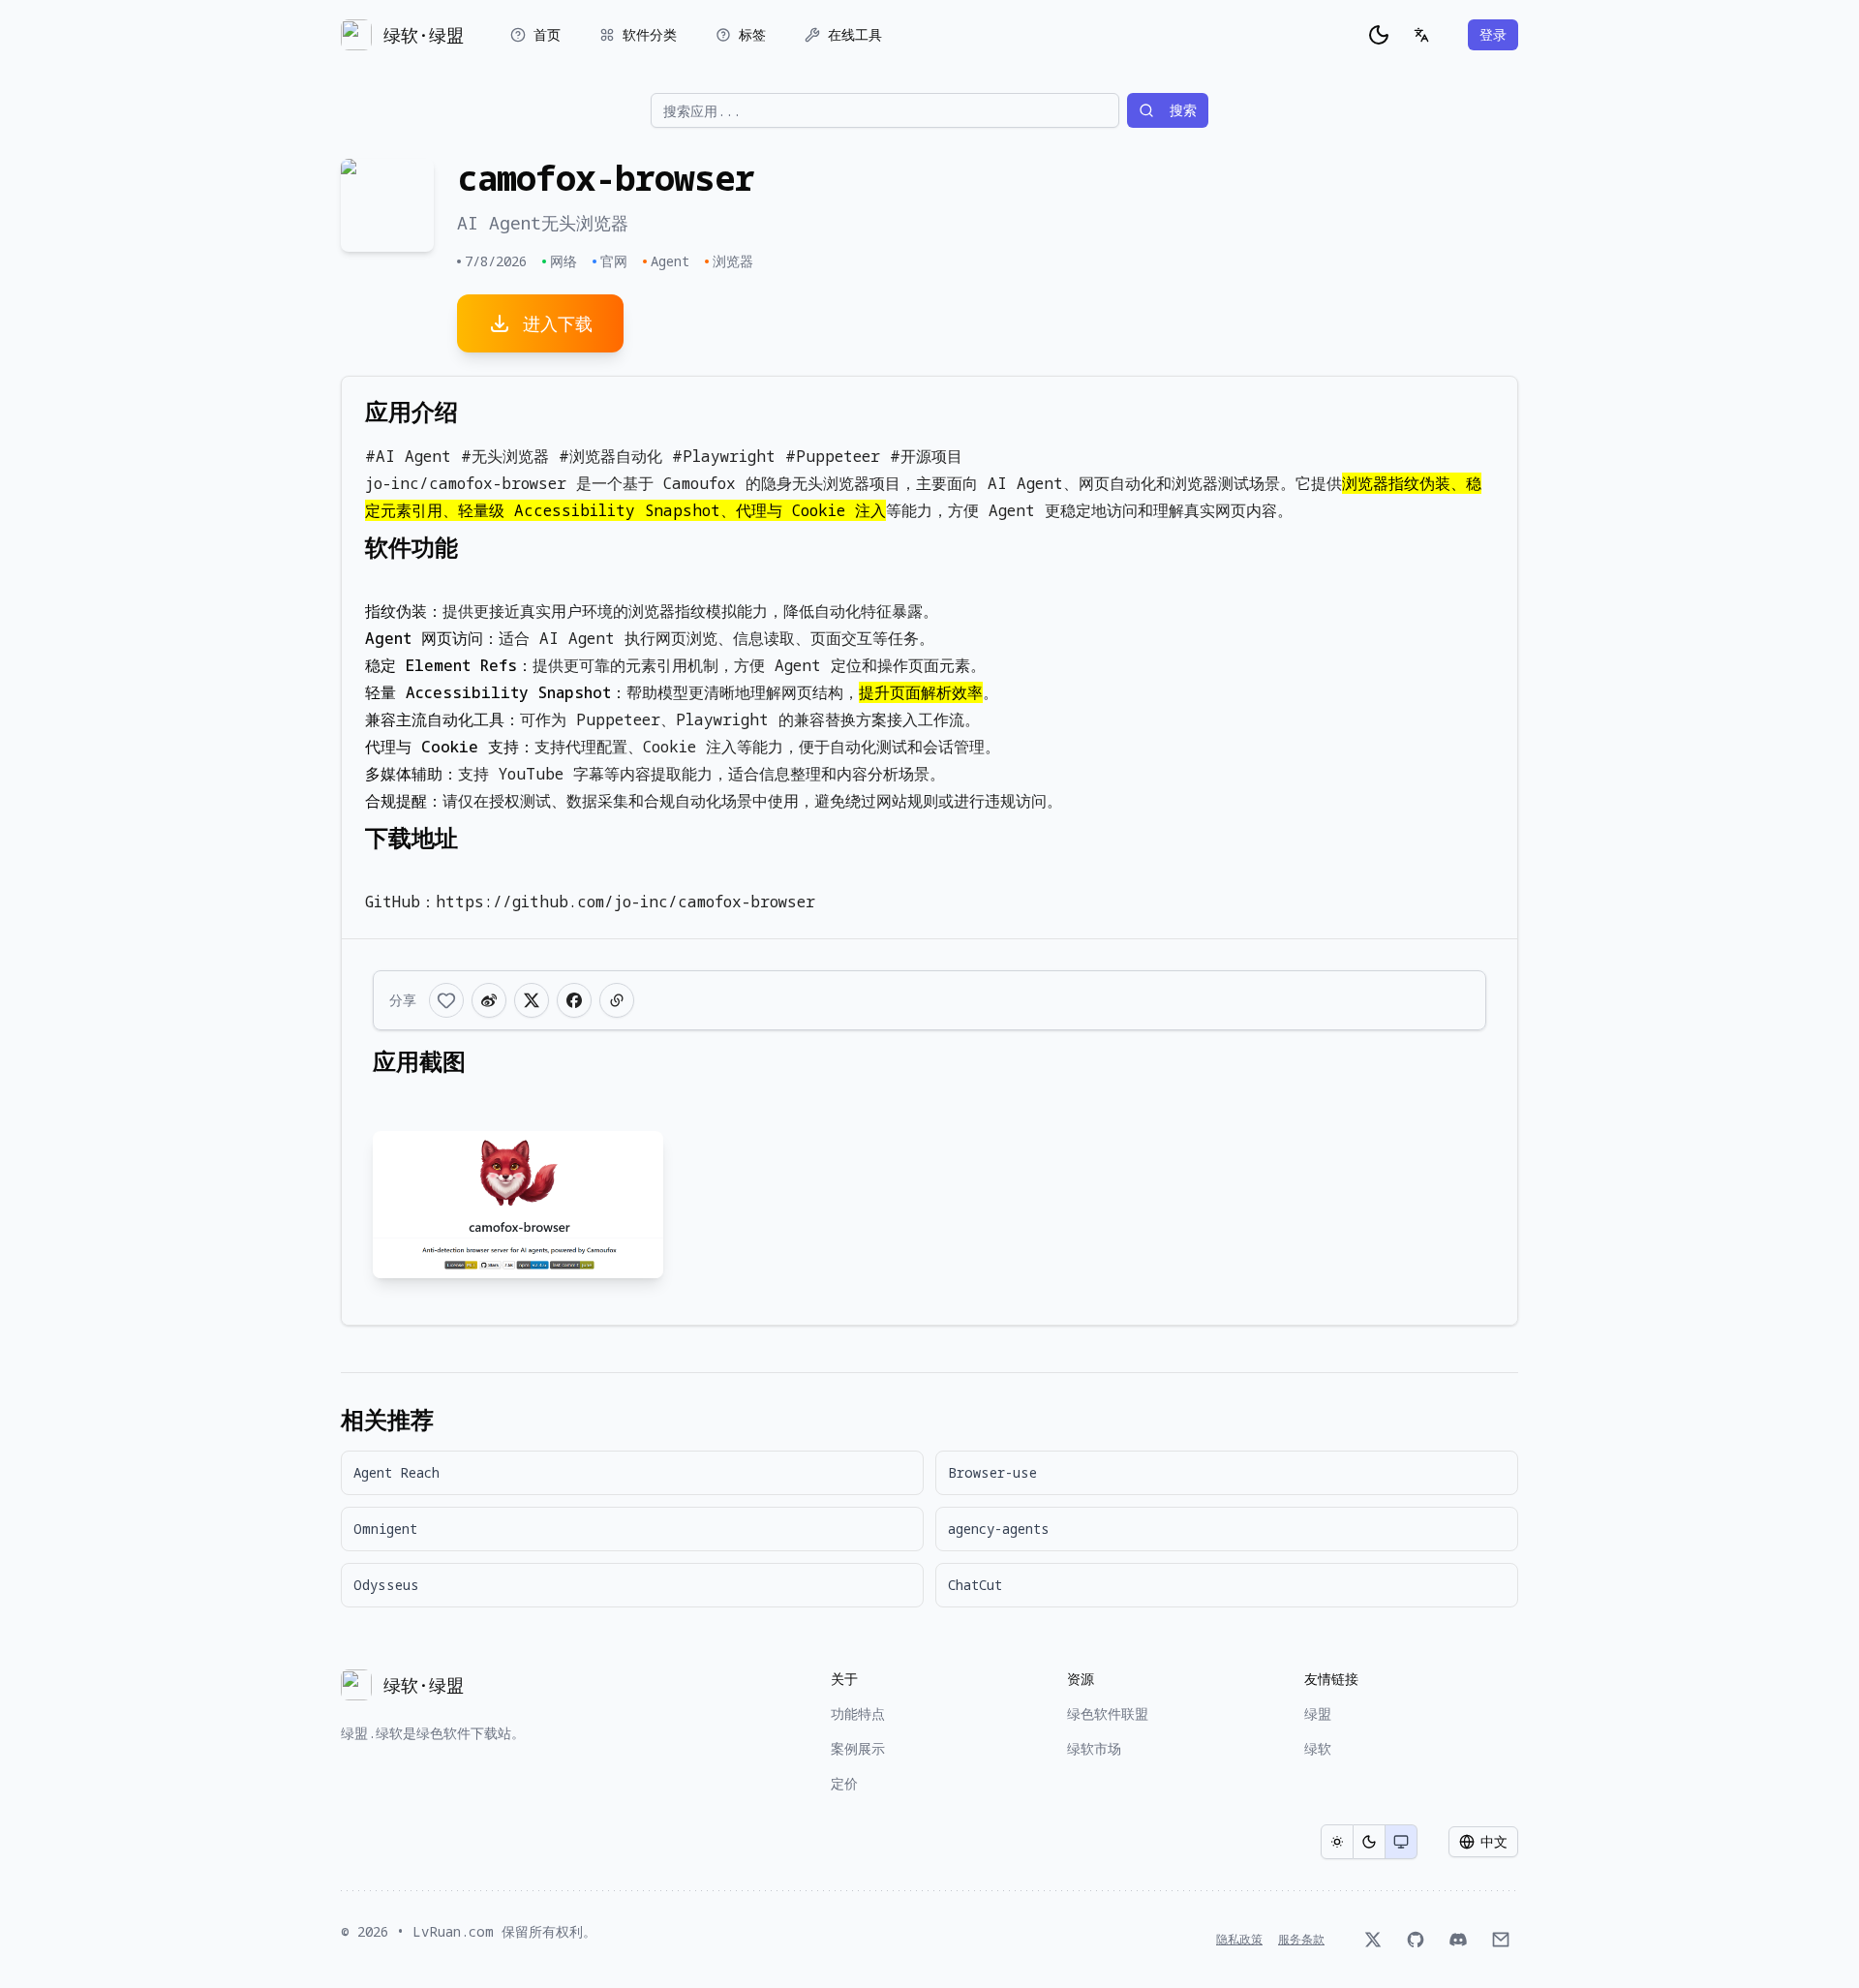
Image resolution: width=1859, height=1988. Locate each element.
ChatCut (975, 1585)
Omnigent (385, 1529)
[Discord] (1458, 1940)
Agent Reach (396, 1472)
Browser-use (992, 1472)
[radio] (1337, 1842)
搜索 (1183, 110)
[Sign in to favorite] (446, 1000)
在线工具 (855, 34)
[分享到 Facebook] (574, 1000)
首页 (547, 34)
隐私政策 (1239, 1940)
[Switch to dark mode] (1379, 35)
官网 (614, 261)
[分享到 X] (532, 1000)
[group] (1369, 1842)
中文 (1494, 1841)
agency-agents (999, 1529)
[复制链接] (617, 1000)
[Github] (1416, 1940)
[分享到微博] (489, 1000)
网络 (564, 261)
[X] (1373, 1940)
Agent (670, 261)
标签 (752, 34)
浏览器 (733, 261)
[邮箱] (1501, 1940)
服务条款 (1301, 1940)
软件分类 (650, 34)
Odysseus (386, 1585)
